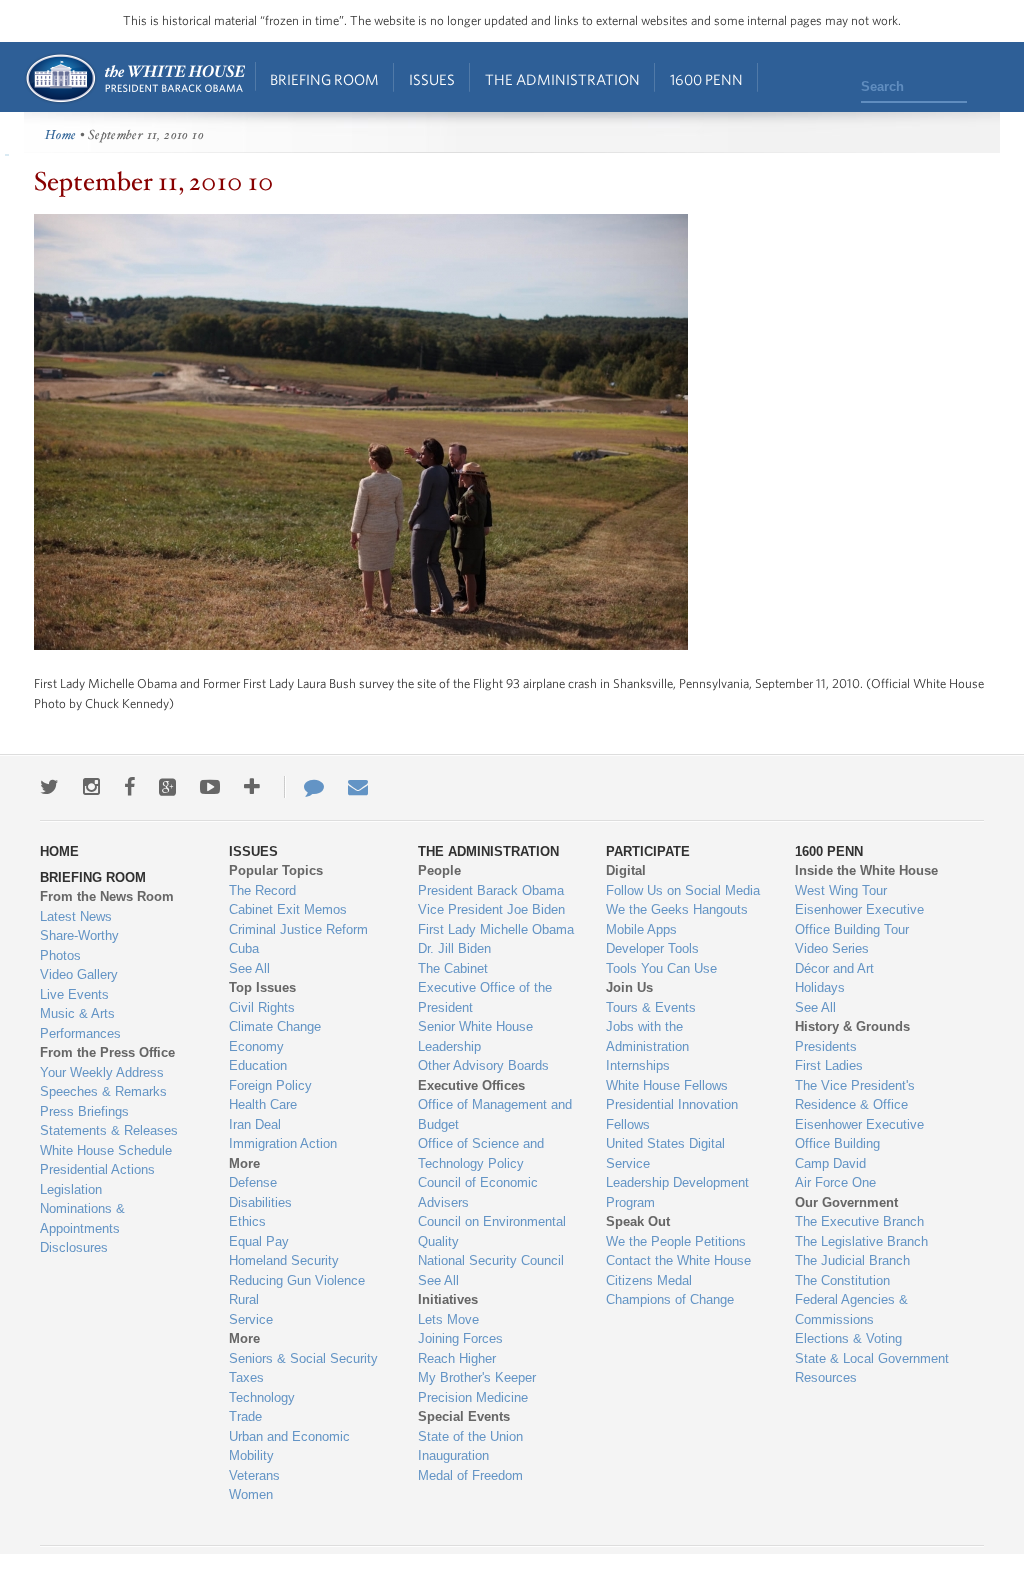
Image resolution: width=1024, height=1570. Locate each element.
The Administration (562, 79)
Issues (432, 79)
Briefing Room (324, 79)
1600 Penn (706, 79)
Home (134, 78)
